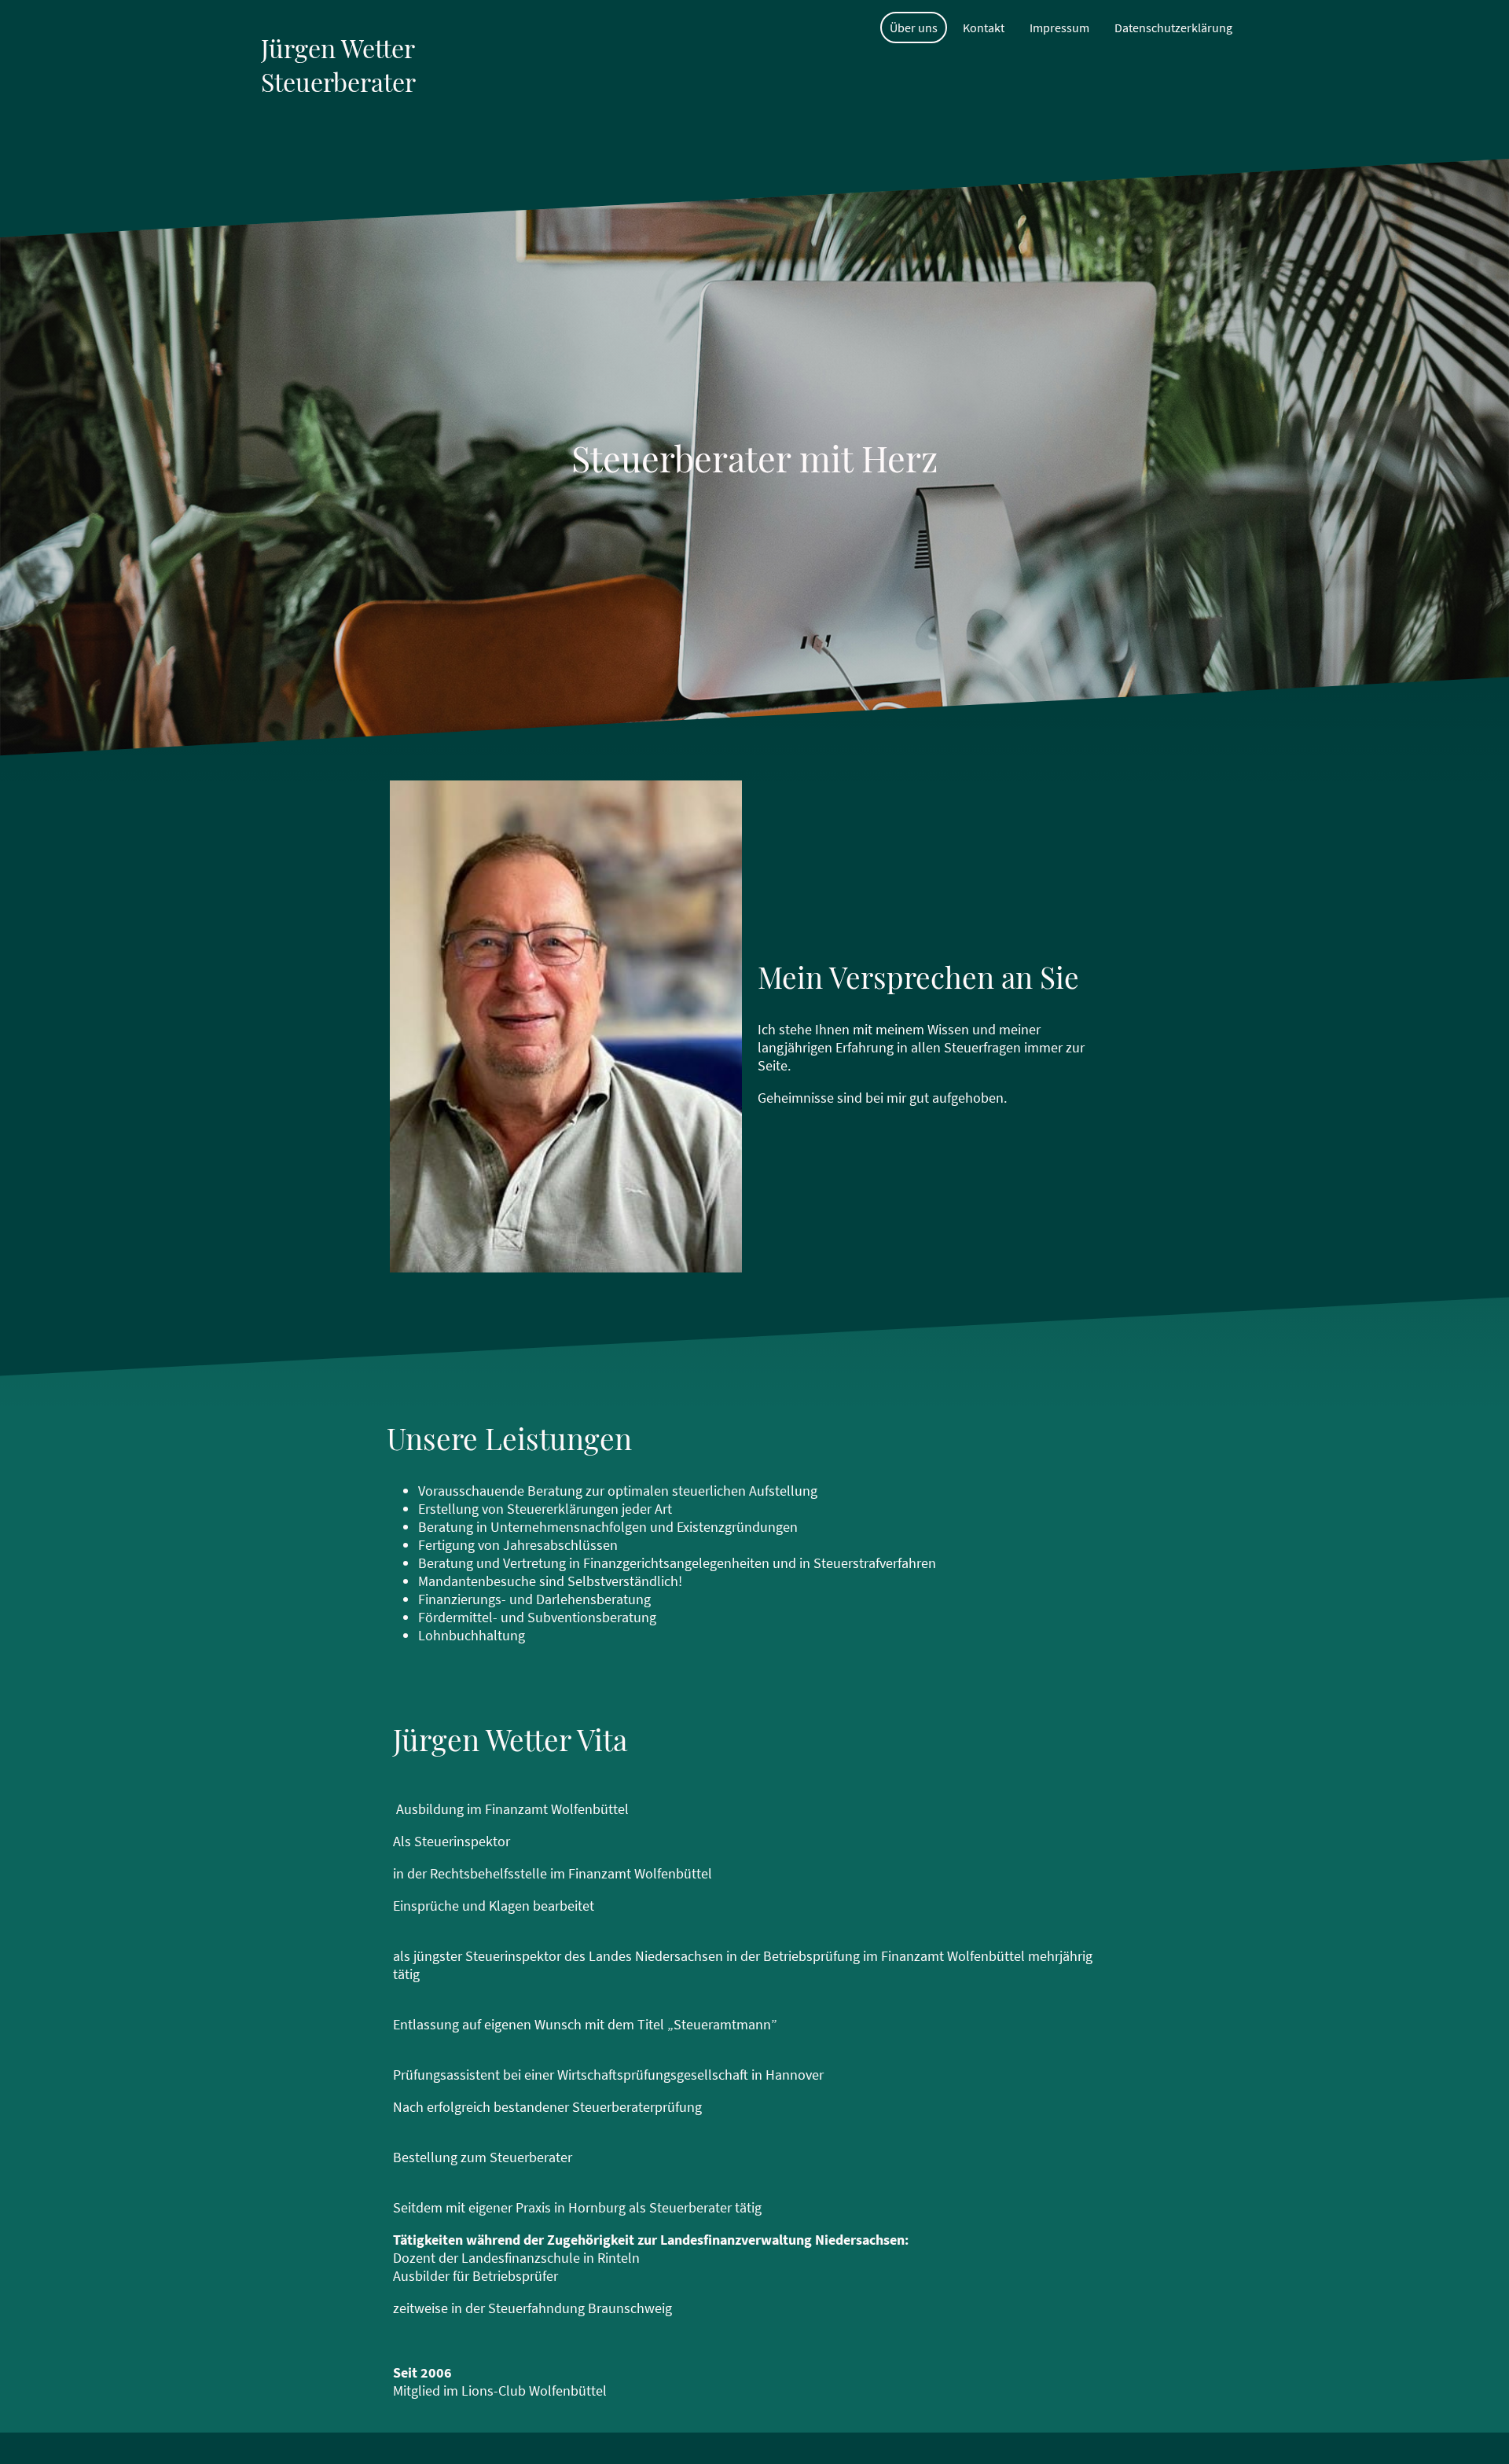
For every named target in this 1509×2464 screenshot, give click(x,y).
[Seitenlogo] (341, 140)
